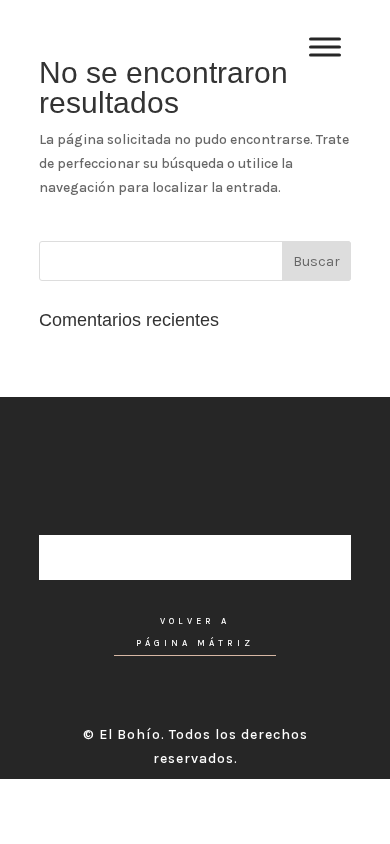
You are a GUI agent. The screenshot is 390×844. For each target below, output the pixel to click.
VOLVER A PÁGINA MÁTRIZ (195, 632)
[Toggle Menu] (325, 47)
